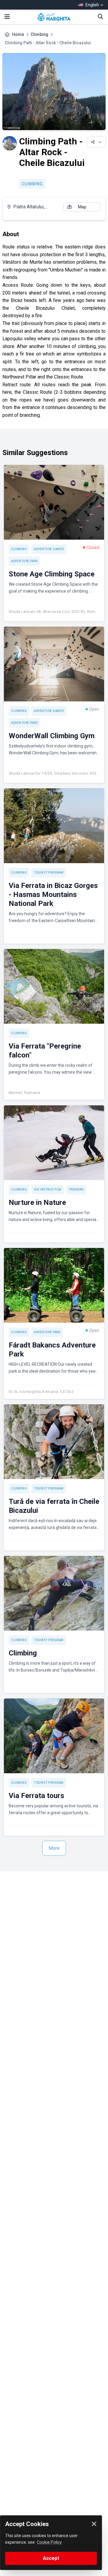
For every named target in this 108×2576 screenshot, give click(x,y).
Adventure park (24, 561)
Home (18, 34)
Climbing (39, 34)
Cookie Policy (49, 2542)
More (54, 1848)
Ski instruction (48, 1189)
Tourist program (49, 873)
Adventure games (49, 549)
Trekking (76, 1189)
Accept (51, 2558)
